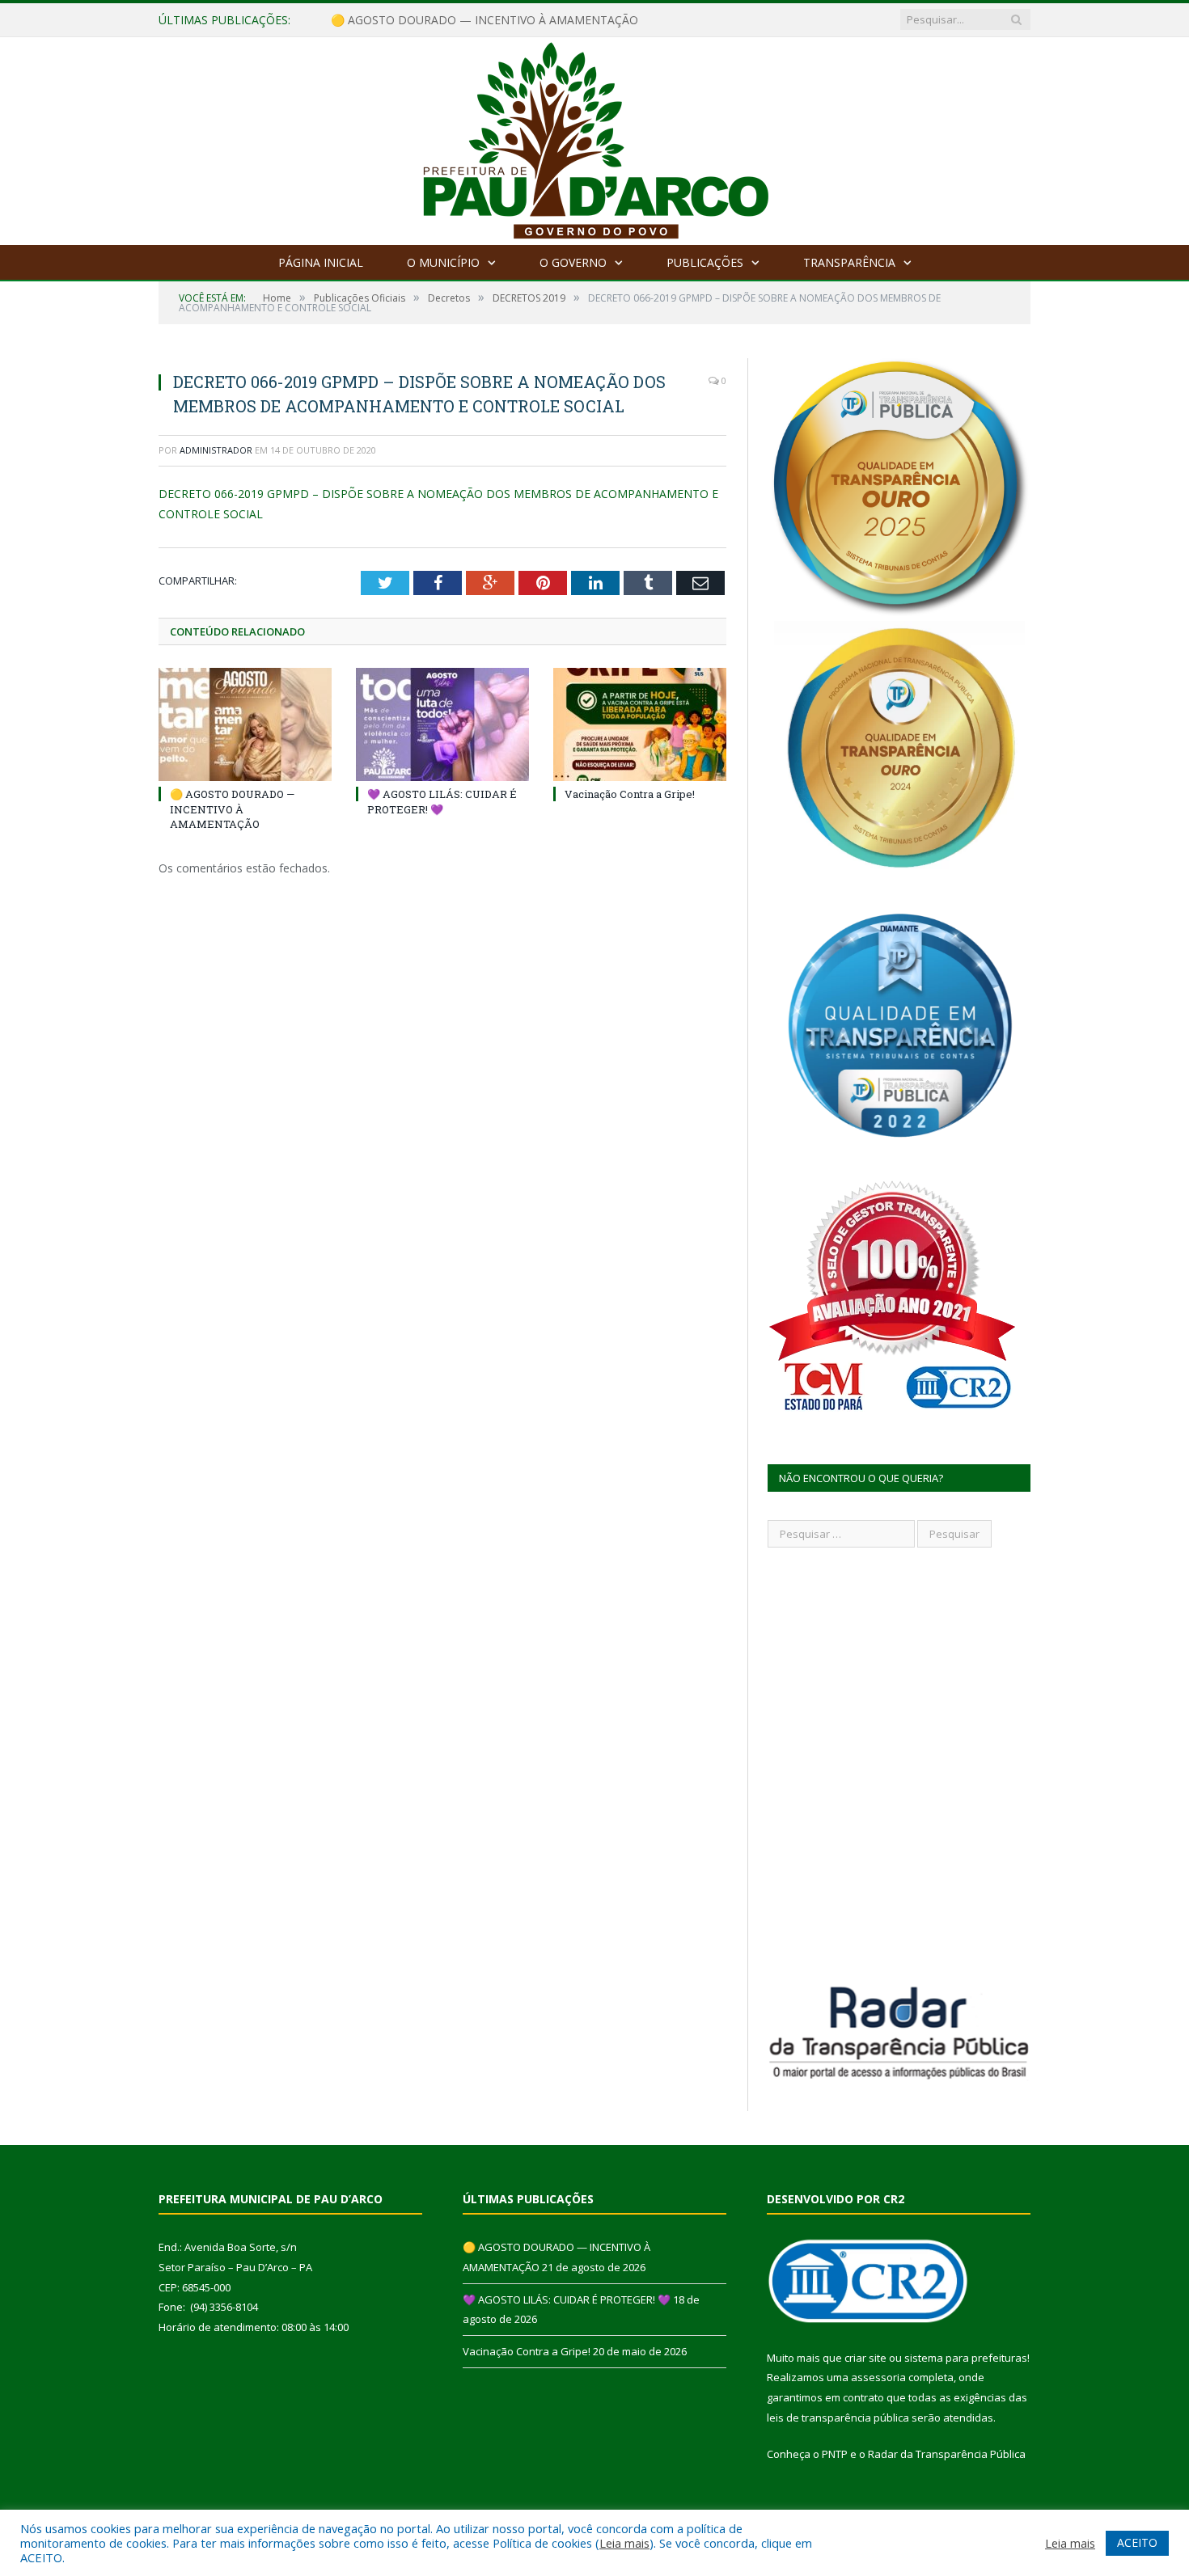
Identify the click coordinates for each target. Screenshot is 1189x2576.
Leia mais (624, 2543)
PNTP (835, 2454)
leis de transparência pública (838, 2418)
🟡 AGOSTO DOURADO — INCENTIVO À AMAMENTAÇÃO (232, 809)
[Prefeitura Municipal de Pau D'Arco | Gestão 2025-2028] (595, 137)
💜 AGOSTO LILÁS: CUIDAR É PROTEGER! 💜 (449, 20)
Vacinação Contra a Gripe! (630, 794)
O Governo (573, 262)
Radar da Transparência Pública (947, 2454)
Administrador (216, 450)
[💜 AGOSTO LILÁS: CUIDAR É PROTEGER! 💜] (442, 724)
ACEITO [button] (1137, 2542)
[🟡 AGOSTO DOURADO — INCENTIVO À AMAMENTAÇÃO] (245, 724)
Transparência (849, 262)
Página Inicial (321, 262)
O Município (443, 262)
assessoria (878, 2377)
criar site (865, 2358)
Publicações (705, 262)
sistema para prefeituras (966, 2358)
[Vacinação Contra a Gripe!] (640, 724)
